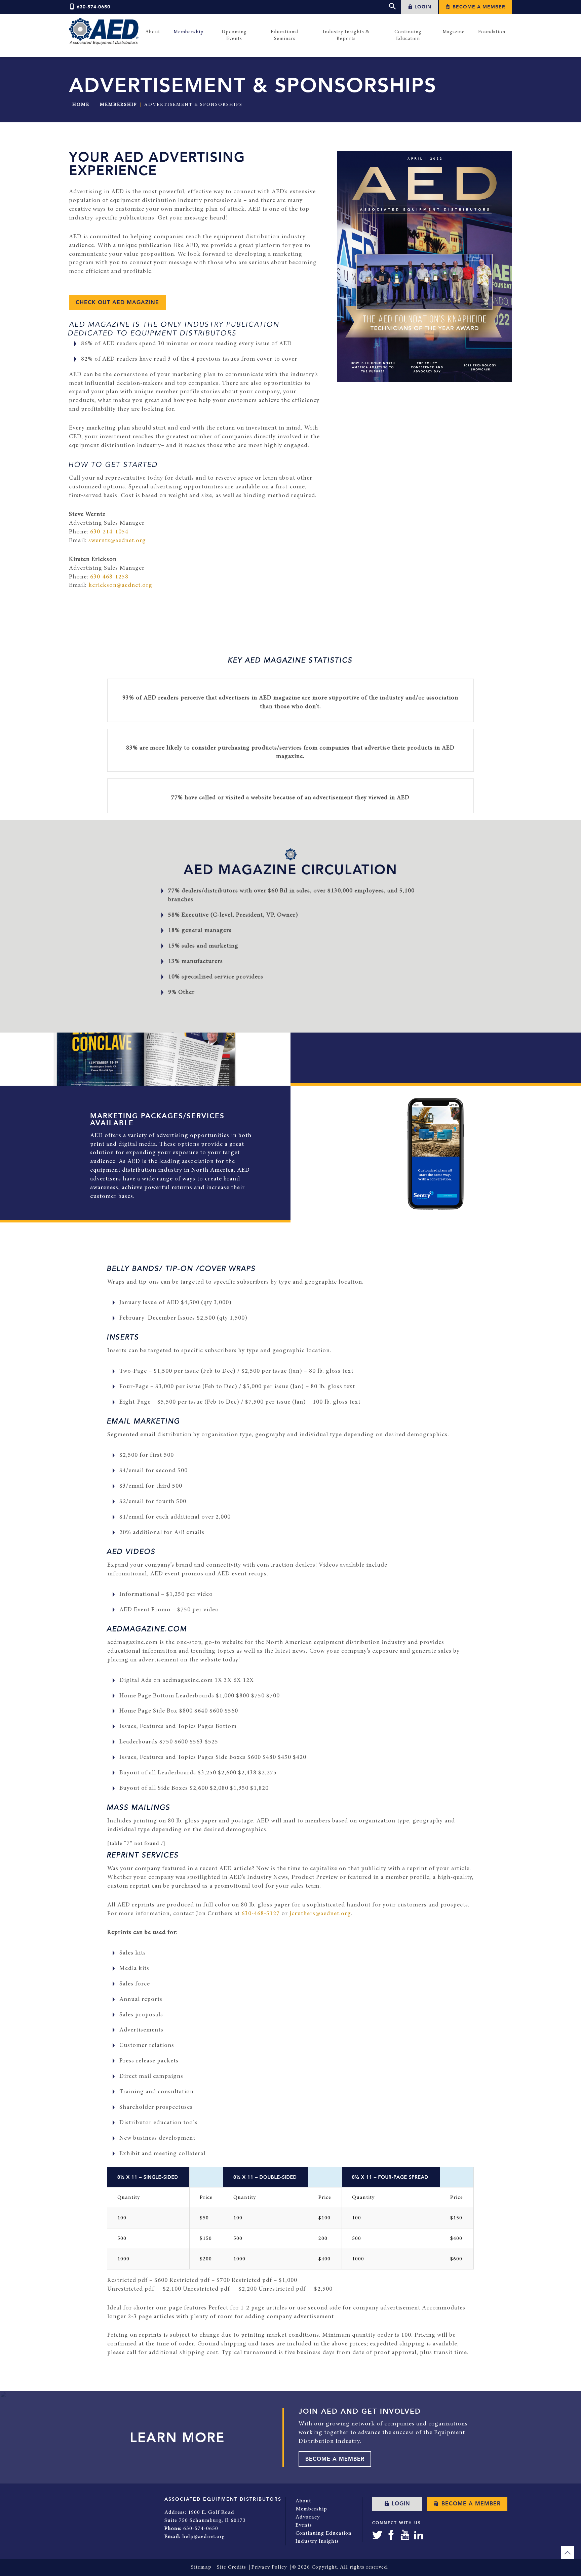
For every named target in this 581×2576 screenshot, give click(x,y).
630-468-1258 (109, 577)
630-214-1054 (109, 532)
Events (304, 2525)
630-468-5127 (261, 1914)
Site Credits (231, 2567)
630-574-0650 (93, 7)
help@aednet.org (204, 2537)
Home (81, 105)
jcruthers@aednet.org (320, 1914)
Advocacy (308, 2517)
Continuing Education (324, 2533)
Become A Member (335, 2459)
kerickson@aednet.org (120, 586)
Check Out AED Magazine (117, 303)
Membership (119, 105)
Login (422, 7)
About (303, 2501)
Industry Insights (317, 2541)
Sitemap (201, 2567)
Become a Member (478, 7)
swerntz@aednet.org (117, 541)
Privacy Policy (269, 2567)
